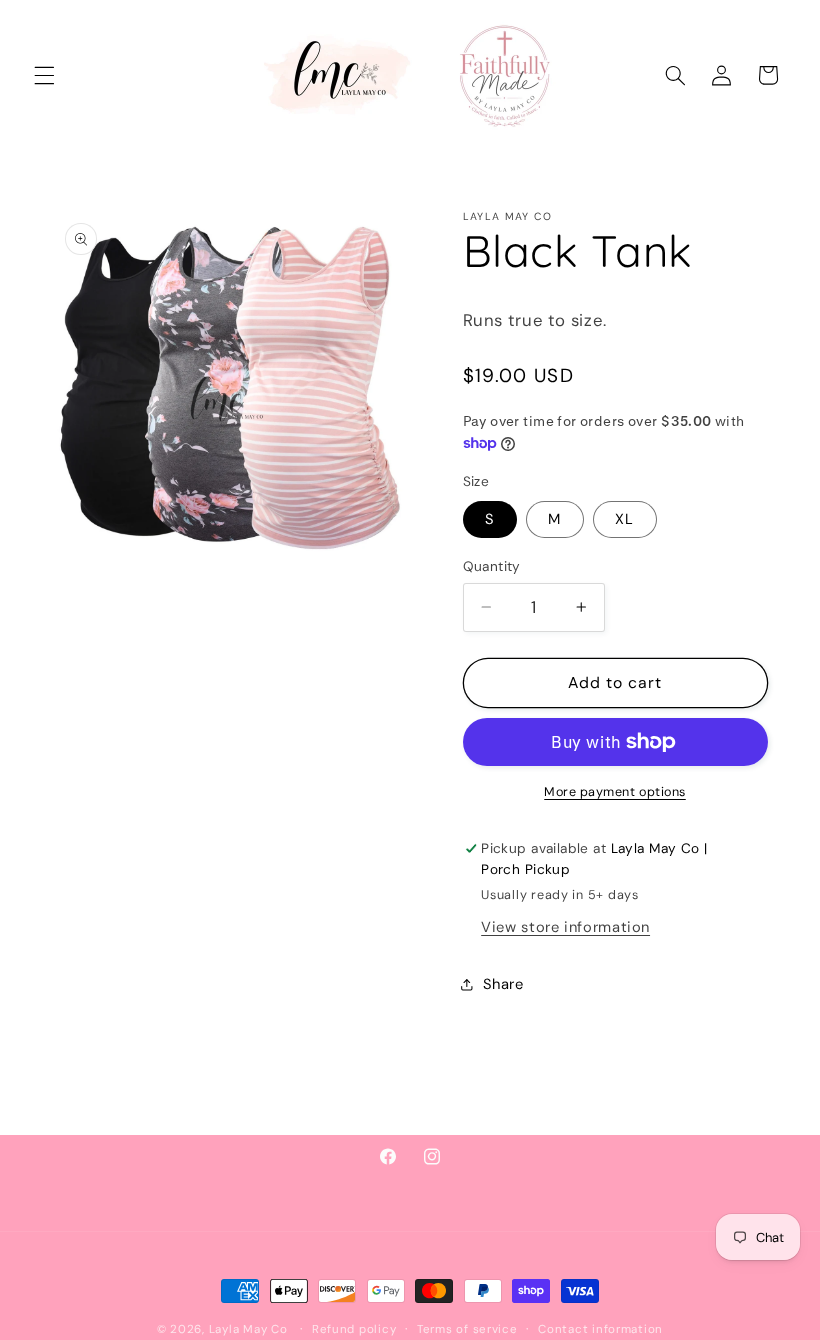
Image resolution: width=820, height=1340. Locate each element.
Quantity (492, 566)
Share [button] (503, 984)
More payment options (615, 792)
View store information (565, 927)
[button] (44, 75)
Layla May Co (248, 1329)
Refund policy (354, 1329)
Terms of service (467, 1329)
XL (624, 519)
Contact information (600, 1329)
